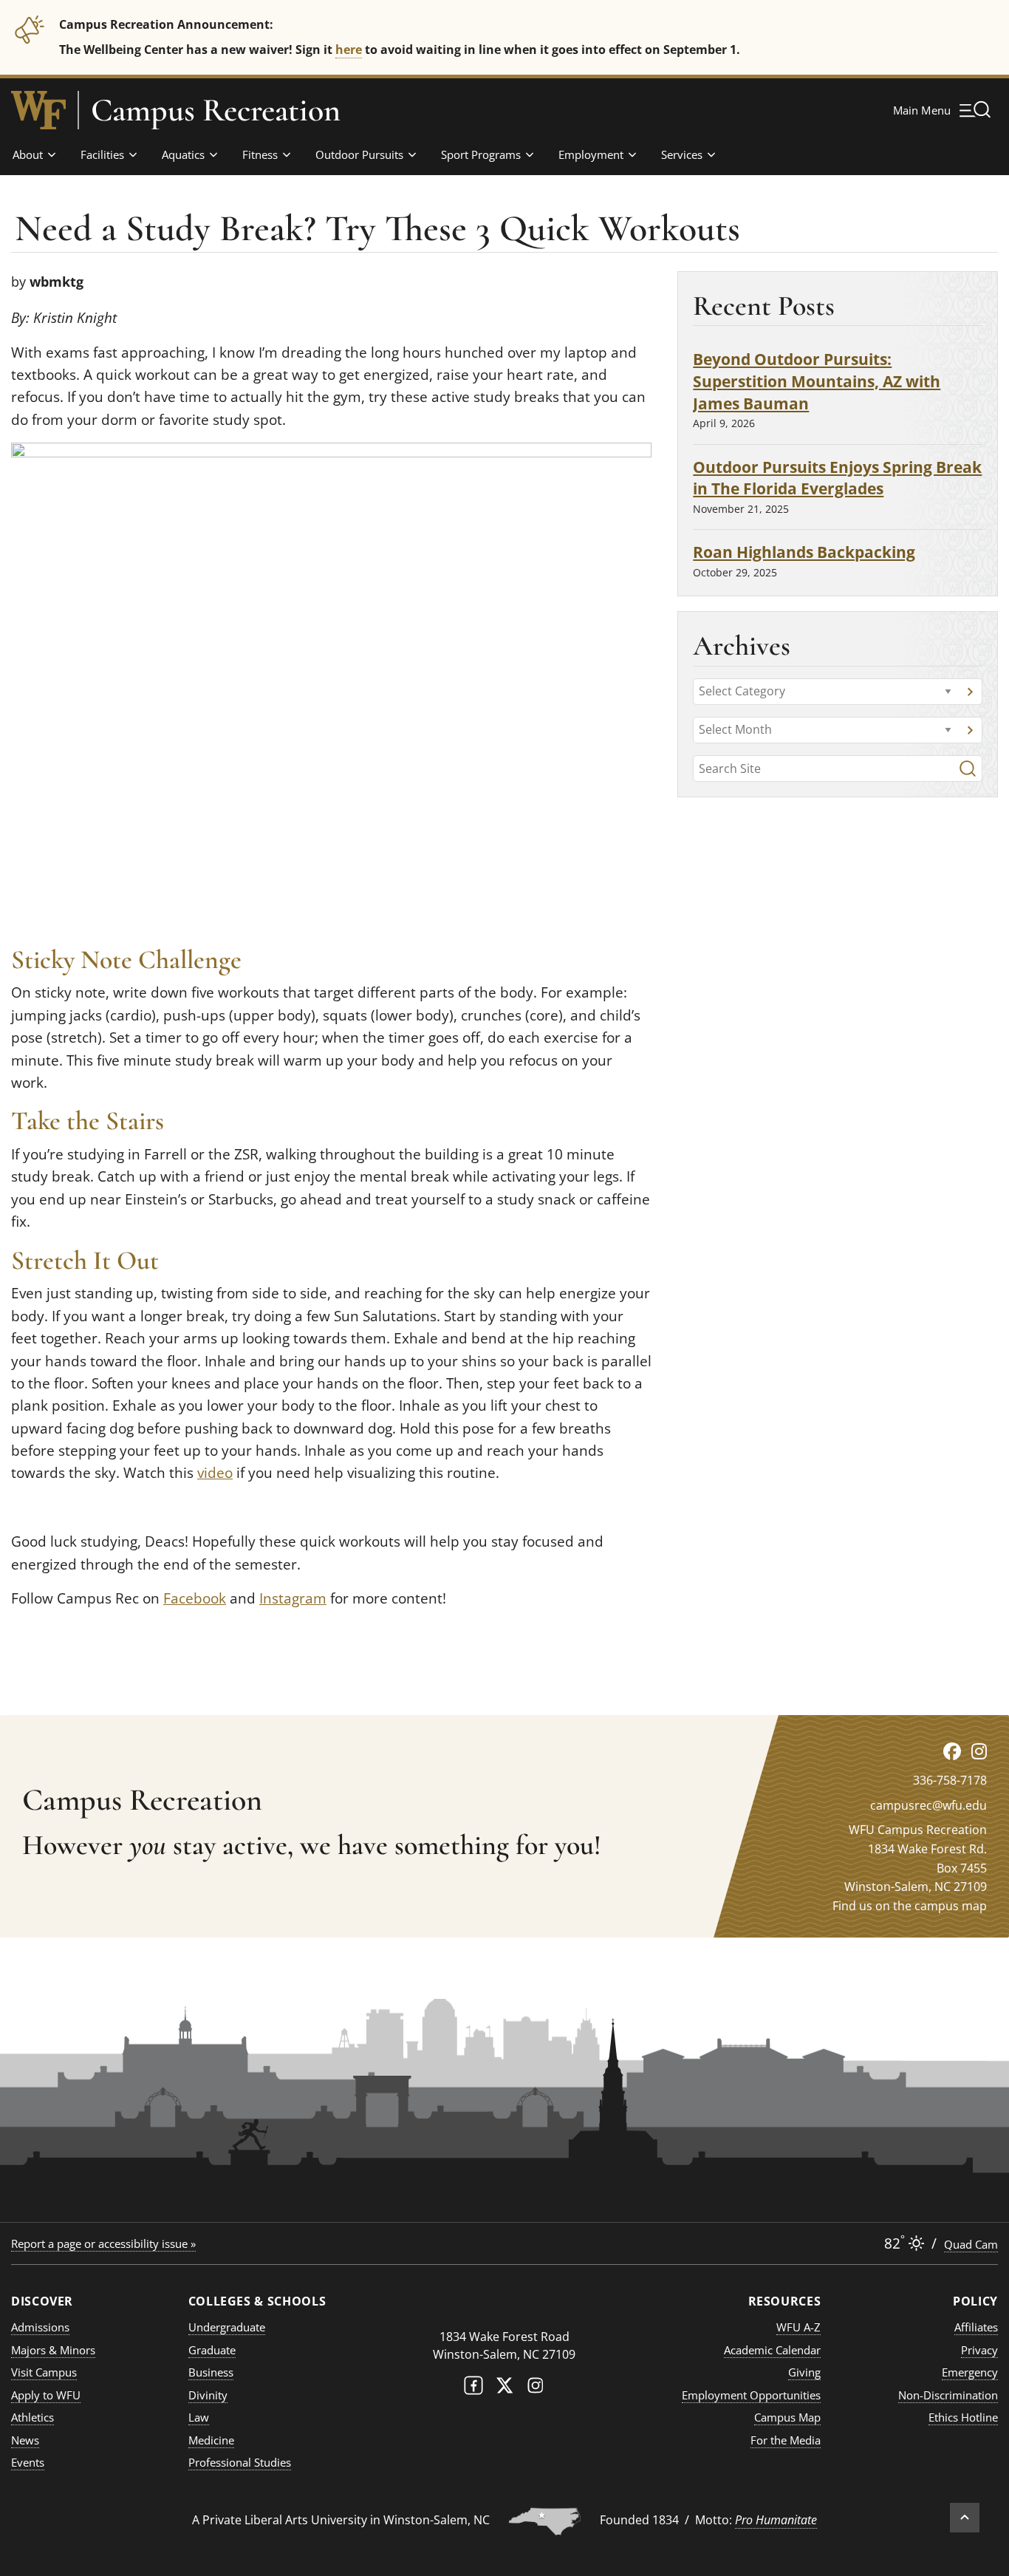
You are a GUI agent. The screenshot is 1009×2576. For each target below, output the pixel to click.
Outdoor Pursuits (359, 154)
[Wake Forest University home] (38, 110)
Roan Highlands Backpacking (804, 552)
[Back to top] (965, 2518)
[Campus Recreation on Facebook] (952, 1751)
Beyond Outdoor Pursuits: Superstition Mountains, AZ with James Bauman (817, 381)
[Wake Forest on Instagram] (536, 2389)
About (28, 154)
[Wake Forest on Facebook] (473, 2389)
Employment (591, 154)
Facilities (102, 154)
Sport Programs (481, 154)
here (349, 49)
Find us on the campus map (910, 1906)
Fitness (260, 154)
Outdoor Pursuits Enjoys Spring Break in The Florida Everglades (837, 478)
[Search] (968, 769)
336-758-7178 (950, 1780)
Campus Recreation (216, 110)
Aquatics (183, 154)
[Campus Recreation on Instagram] (979, 1751)
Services (682, 154)
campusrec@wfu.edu (928, 1805)
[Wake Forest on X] (504, 2389)
